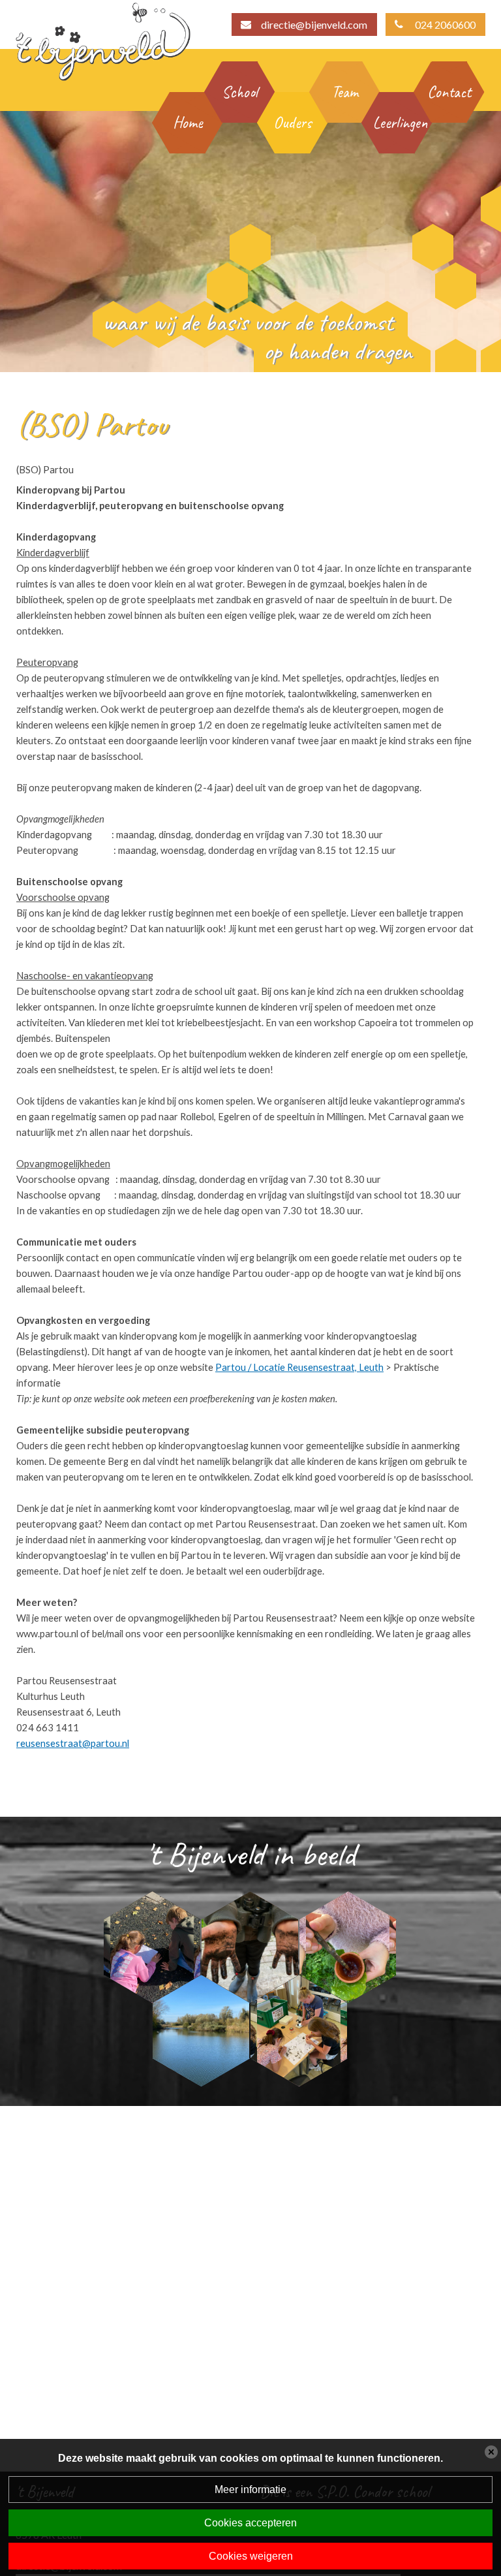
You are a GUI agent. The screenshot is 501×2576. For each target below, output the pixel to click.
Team (345, 92)
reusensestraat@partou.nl (73, 1743)
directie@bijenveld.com (314, 24)
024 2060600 (445, 24)
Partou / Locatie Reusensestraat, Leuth (299, 1367)
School (240, 92)
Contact (449, 92)
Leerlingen (397, 123)
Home (188, 123)
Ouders (293, 123)
